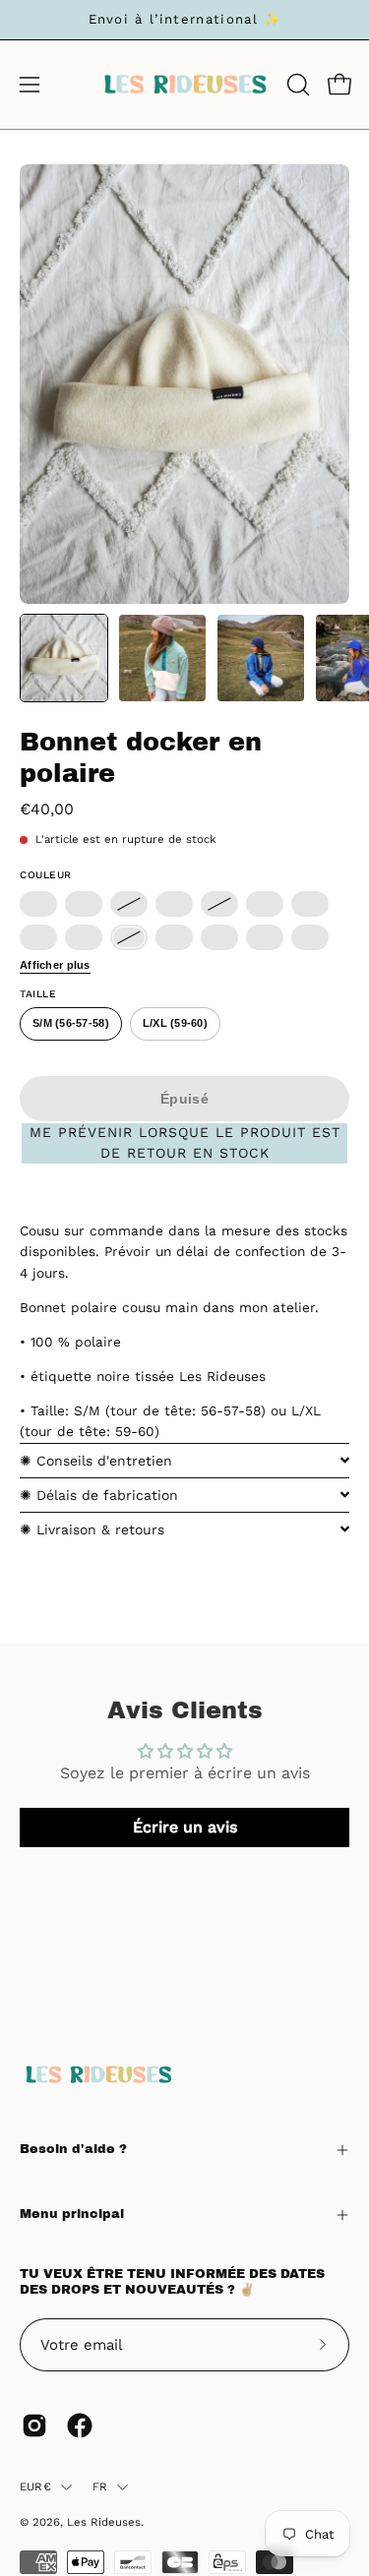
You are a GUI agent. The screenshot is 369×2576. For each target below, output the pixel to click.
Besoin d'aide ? (73, 2149)
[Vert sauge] (310, 937)
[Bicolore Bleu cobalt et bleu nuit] (38, 904)
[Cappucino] (129, 904)
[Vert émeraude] (84, 904)
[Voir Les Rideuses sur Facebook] (80, 2426)
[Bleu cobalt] (219, 937)
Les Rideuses (104, 2522)
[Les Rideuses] (185, 85)
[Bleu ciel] (84, 937)
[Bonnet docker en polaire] (64, 658)
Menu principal (72, 2214)
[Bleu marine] (219, 904)
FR (100, 2486)
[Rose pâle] (310, 904)
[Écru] (129, 937)
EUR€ (35, 2486)
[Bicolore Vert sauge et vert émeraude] (265, 904)
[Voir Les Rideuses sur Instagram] (34, 2426)
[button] (296, 85)
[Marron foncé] (174, 904)
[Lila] (174, 937)
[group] (184, 20)
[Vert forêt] (265, 937)
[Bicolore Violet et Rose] (38, 937)
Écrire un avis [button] (185, 1827)
